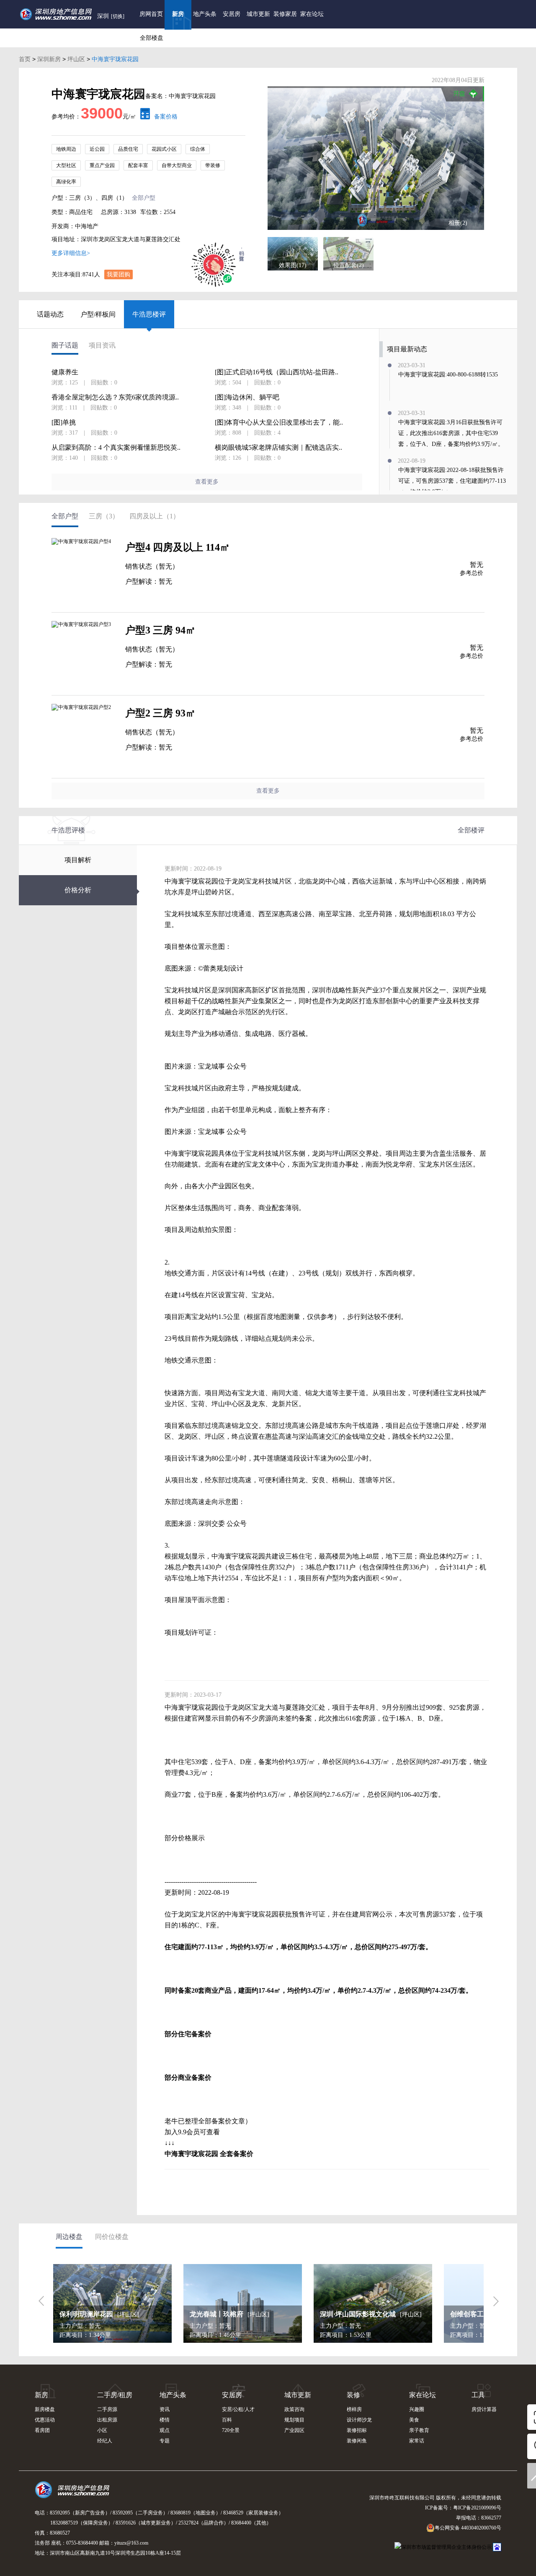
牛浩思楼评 (149, 314)
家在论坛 (312, 14)
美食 (414, 2420)
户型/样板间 (98, 314)
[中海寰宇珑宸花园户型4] (84, 571)
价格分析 (78, 890)
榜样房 (354, 2409)
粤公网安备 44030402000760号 (468, 2528)
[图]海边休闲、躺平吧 (247, 397)
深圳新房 (49, 59)
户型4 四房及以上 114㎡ (178, 547)
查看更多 (207, 482)
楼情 (165, 2420)
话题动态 (50, 314)
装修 (353, 2395)
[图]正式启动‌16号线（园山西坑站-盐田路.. (277, 372)
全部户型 (144, 198)
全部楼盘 (152, 38)
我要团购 (119, 274)
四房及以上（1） (155, 516)
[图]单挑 (64, 422)
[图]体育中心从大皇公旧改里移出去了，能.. (279, 422)
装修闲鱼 (357, 2441)
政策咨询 (294, 2409)
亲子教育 (419, 2430)
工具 (478, 2395)
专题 (165, 2441)
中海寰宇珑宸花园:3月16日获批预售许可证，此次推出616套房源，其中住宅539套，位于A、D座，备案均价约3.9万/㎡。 (451, 433)
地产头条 (205, 14)
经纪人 (105, 2441)
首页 (25, 59)
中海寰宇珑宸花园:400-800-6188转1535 (448, 375)
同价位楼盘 (112, 2237)
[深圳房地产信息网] (74, 2494)
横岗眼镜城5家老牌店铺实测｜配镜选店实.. (278, 448)
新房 (178, 14)
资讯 (165, 2409)
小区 (102, 2430)
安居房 (232, 14)
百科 (227, 2420)
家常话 (417, 2441)
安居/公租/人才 (238, 2409)
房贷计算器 (484, 2409)
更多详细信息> (71, 253)
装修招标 (357, 2430)
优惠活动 (45, 2420)
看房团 (42, 2430)
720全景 (231, 2430)
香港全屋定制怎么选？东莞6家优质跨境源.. (115, 397)
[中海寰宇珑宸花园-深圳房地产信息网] (376, 158)
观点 (165, 2430)
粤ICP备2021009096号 (477, 2508)
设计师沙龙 (359, 2420)
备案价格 (166, 117)
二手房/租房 (115, 2395)
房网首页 (151, 14)
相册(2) (458, 223)
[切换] (118, 16)
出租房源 (107, 2420)
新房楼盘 (45, 2409)
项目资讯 (102, 345)
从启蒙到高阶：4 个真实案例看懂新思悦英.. (116, 448)
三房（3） (104, 516)
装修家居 (285, 14)
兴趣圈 (417, 2409)
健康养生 (65, 372)
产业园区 (294, 2430)
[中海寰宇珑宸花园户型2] (84, 737)
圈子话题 (65, 345)
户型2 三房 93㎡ (160, 713)
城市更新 (258, 14)
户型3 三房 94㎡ (160, 630)
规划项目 (294, 2420)
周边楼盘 (69, 2237)
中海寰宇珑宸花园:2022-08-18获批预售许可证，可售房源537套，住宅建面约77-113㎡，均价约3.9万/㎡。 (452, 481)
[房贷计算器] (143, 117)
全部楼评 (471, 830)
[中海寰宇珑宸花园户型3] (84, 654)
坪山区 (76, 59)
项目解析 (78, 860)
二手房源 (107, 2409)
